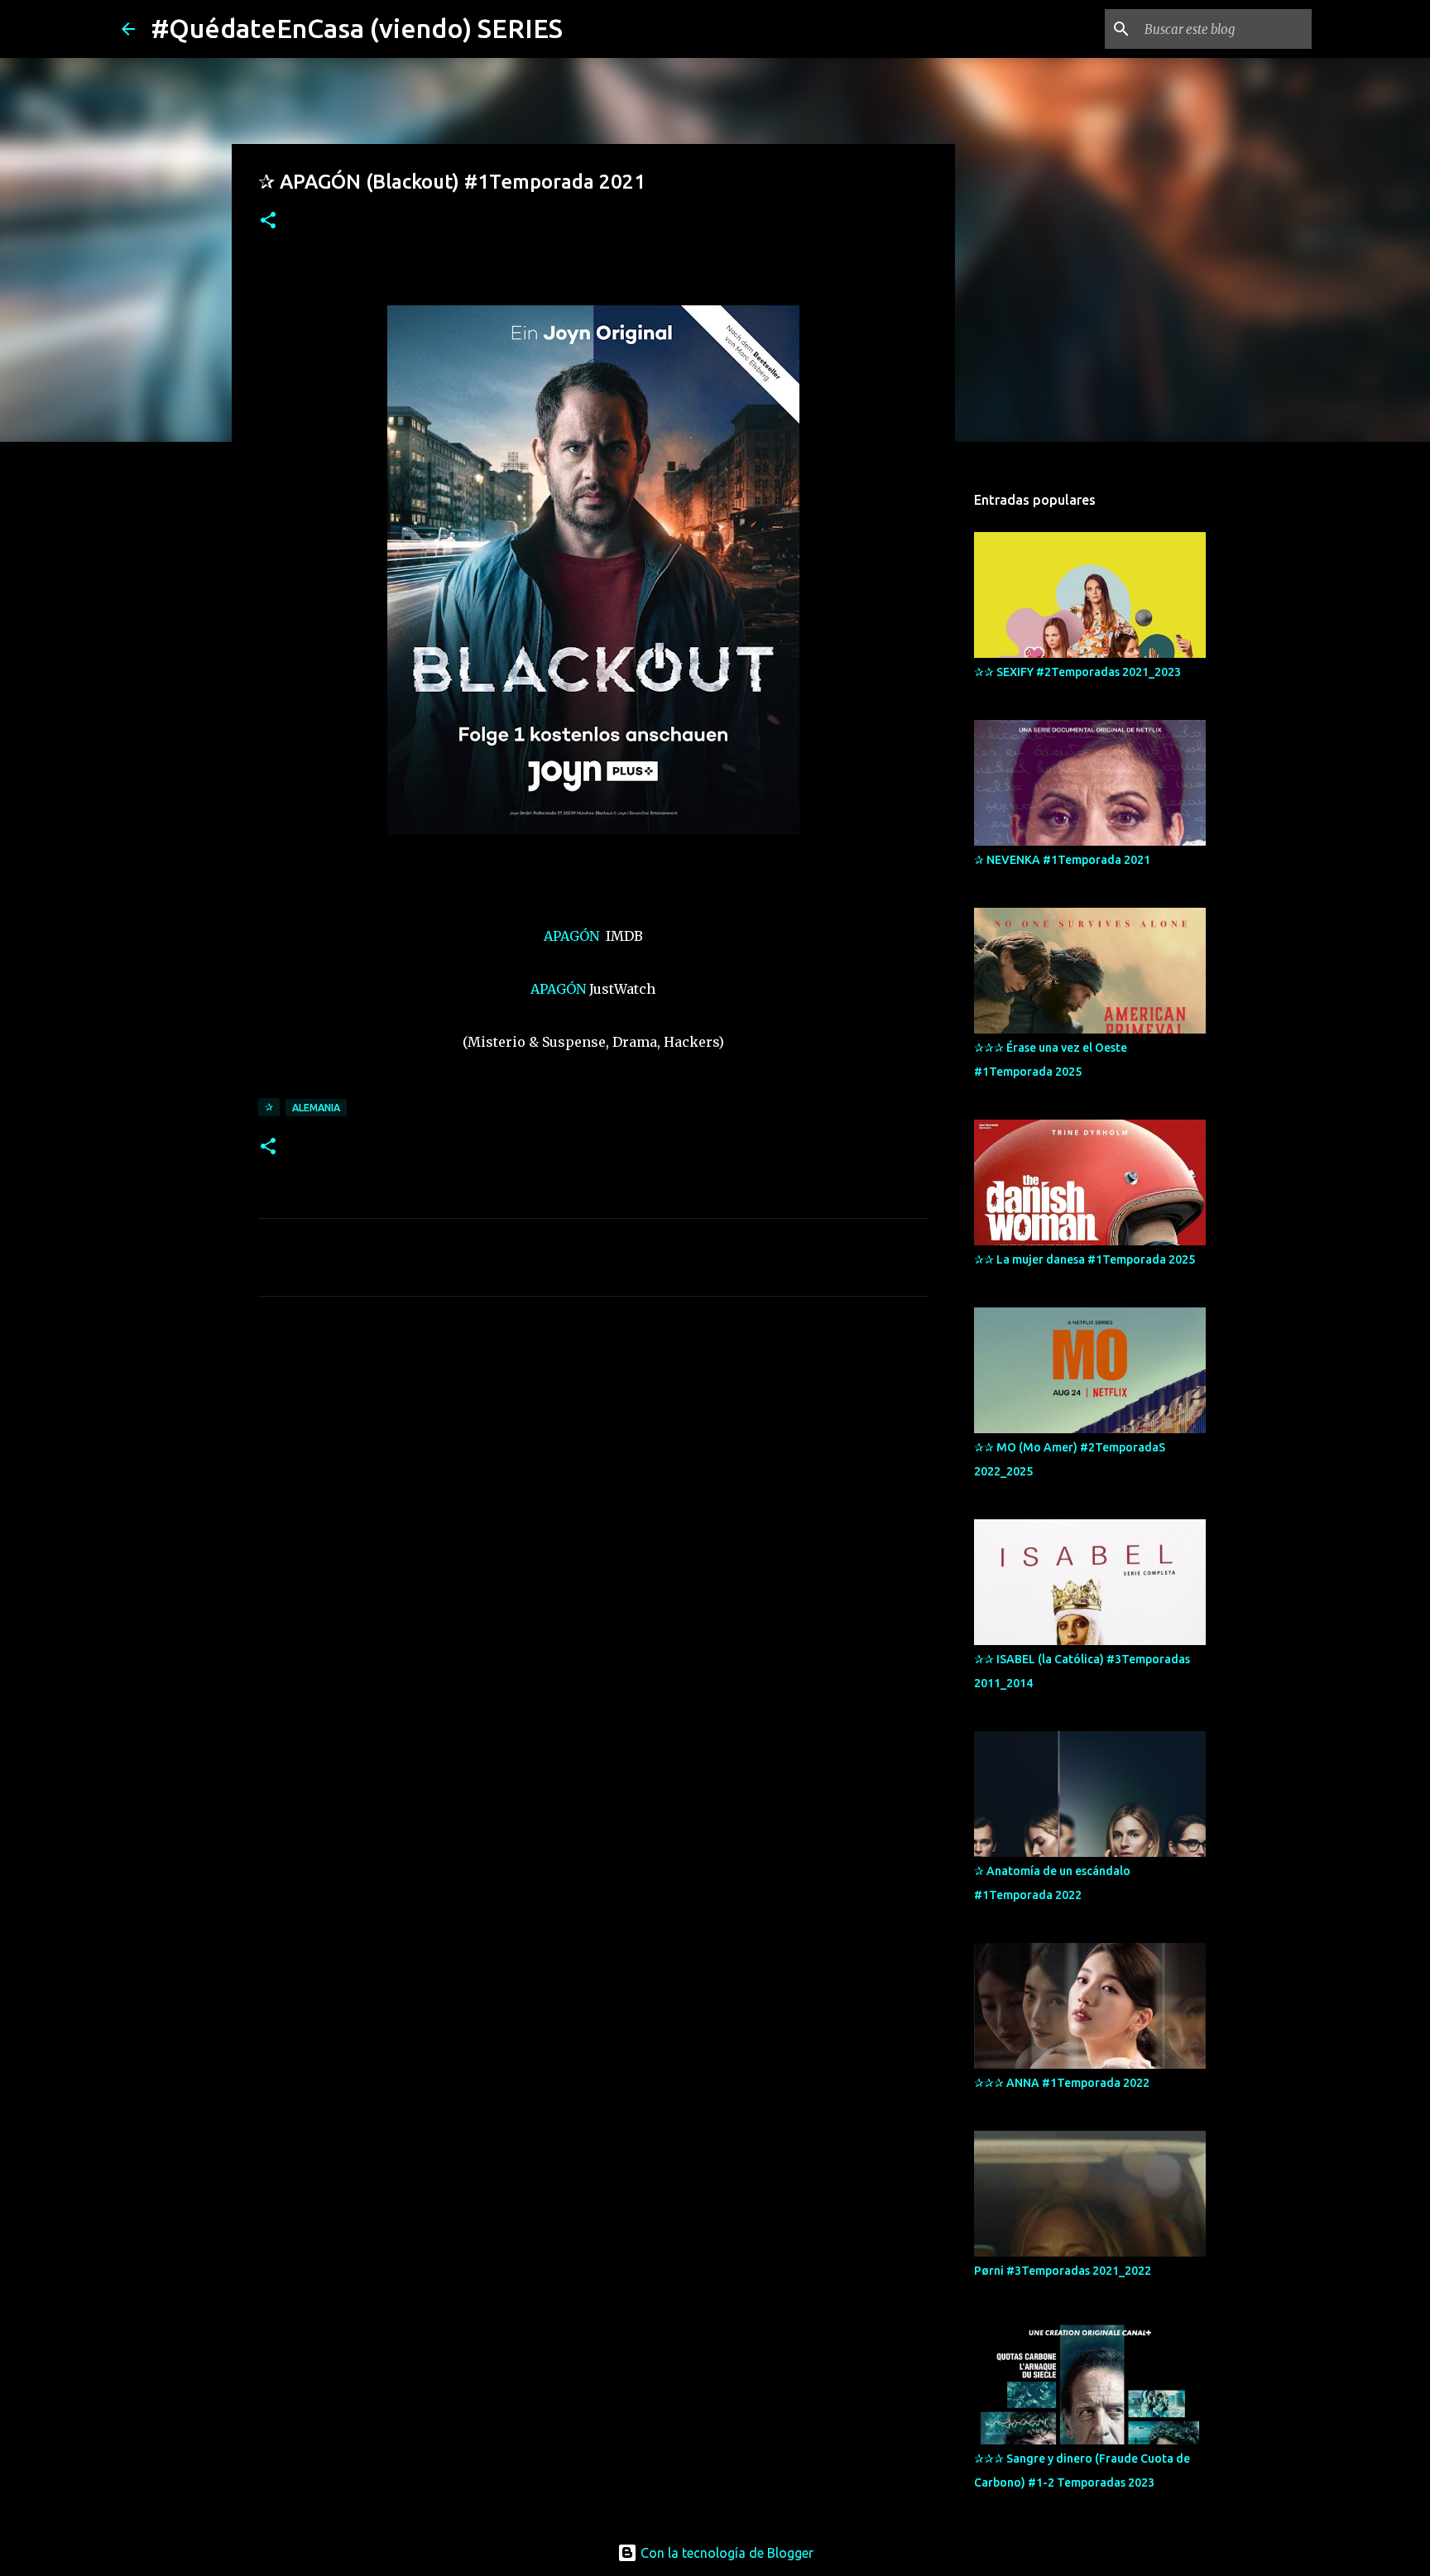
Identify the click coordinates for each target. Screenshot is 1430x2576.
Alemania (316, 1108)
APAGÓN (573, 936)
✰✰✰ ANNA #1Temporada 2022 (1062, 2083)
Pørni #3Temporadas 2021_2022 (1063, 2271)
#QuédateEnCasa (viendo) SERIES (357, 28)
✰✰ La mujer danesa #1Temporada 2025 (1084, 1259)
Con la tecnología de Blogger (725, 2553)
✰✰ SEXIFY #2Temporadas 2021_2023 (1077, 672)
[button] (268, 221)
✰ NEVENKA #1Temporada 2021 (1062, 860)
